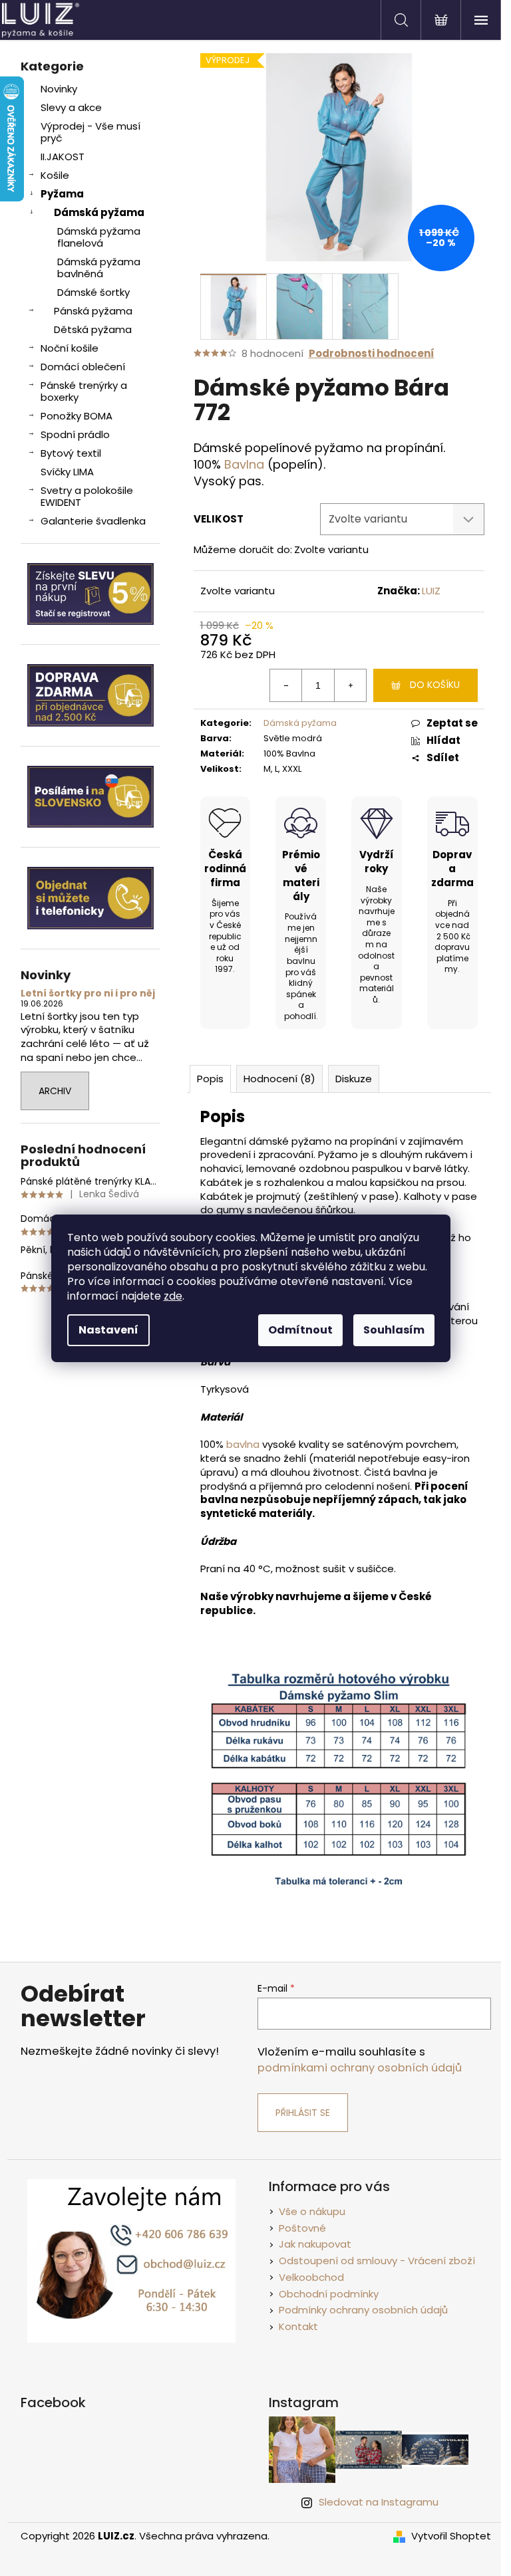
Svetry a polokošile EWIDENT (87, 496)
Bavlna (244, 464)
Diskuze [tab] (354, 1079)
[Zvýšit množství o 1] (350, 685)
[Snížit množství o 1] (286, 685)
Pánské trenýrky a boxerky (84, 391)
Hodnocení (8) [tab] (279, 1079)
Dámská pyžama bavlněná (99, 268)
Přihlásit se (303, 2113)
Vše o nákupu (312, 2211)
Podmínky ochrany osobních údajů (363, 2310)
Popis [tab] (210, 1079)
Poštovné (302, 2228)
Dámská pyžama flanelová (99, 237)
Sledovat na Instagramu (379, 2502)
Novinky (59, 89)
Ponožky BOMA (77, 416)
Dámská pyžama (99, 212)
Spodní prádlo (75, 434)
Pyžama (62, 194)
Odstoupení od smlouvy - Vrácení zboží (377, 2261)
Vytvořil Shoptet (451, 2536)
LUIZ (431, 591)
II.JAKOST (63, 157)
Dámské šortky (93, 292)
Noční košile (70, 348)
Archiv (55, 1091)
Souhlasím (394, 1330)
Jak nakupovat (315, 2244)
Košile (55, 175)
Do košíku (435, 685)
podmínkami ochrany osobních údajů (360, 2068)
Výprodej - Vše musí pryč (90, 132)
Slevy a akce (71, 107)
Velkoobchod (311, 2277)
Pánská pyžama (93, 311)
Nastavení (108, 1330)
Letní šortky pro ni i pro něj (88, 994)
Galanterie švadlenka (93, 521)
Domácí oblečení (83, 367)
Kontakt (298, 2326)
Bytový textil (71, 453)
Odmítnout (300, 1330)
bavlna (243, 1444)
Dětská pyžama (93, 329)
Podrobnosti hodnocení (372, 353)
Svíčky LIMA (67, 472)
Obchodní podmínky (329, 2294)
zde (173, 1296)
